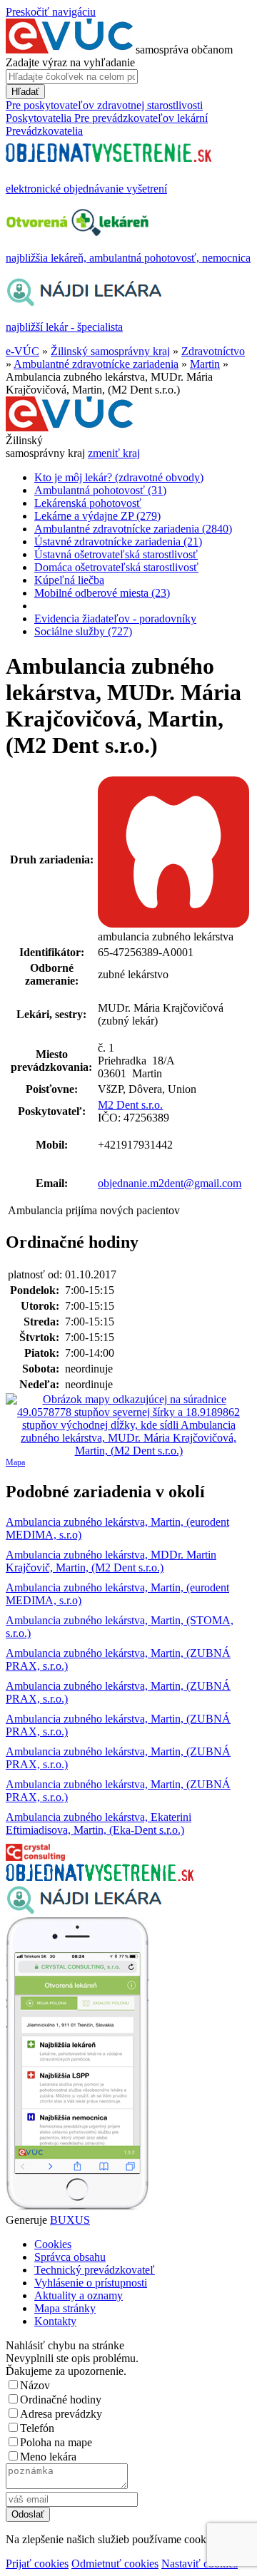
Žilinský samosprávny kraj (110, 351)
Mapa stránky (65, 2308)
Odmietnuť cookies (115, 2564)
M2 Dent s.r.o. (130, 1105)
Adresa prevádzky (61, 2414)
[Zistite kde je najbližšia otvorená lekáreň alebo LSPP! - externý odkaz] (77, 2207)
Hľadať (25, 92)
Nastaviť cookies (200, 2564)
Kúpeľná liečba (69, 580)
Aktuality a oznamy (79, 2295)
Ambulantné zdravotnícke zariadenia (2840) (133, 529)
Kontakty (55, 2321)
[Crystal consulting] (35, 1857)
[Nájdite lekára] (84, 1910)
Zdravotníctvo (213, 351)
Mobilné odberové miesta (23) (102, 593)
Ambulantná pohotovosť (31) (100, 490)
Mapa (15, 1462)
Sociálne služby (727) (83, 631)
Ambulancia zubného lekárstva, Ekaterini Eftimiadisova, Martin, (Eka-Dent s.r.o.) (99, 1823)
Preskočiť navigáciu (51, 12)
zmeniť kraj (114, 453)
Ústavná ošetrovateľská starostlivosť (116, 554)
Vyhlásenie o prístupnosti (91, 2283)
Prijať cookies (37, 2564)
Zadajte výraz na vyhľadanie (70, 62)
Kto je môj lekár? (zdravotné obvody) (119, 477)
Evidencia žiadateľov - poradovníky (115, 619)
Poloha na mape (56, 2442)
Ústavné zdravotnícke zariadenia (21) (118, 542)
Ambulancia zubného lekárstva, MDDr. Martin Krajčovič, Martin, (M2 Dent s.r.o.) (111, 1561)
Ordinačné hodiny (61, 2400)
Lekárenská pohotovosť (88, 503)
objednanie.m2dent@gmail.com (170, 1183)
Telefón (37, 2428)
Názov (35, 2385)
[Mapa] (128, 1425)
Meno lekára (48, 2457)
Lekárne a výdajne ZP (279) (97, 516)
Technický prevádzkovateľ (95, 2270)
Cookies (53, 2244)
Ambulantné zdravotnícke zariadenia (96, 364)
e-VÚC (22, 351)
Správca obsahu (70, 2257)
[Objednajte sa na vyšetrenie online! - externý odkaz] (100, 1877)
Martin (205, 364)
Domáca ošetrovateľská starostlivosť (116, 567)
